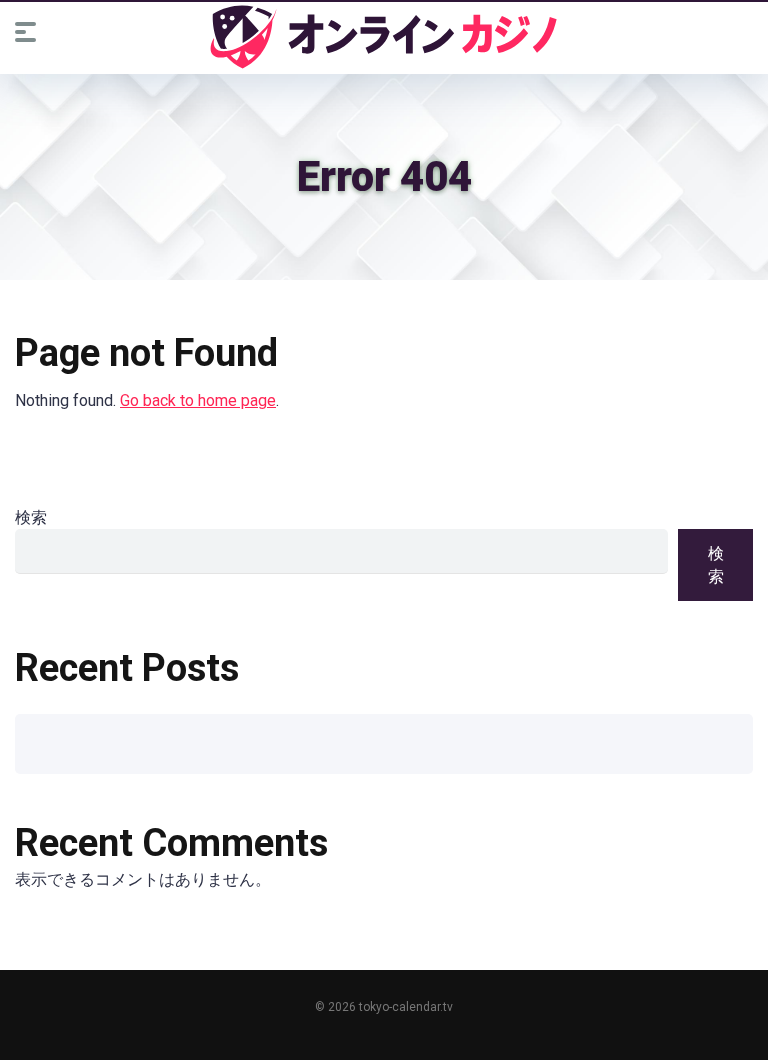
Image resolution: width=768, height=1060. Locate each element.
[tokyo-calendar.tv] (384, 36)
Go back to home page (198, 400)
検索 (31, 517)
